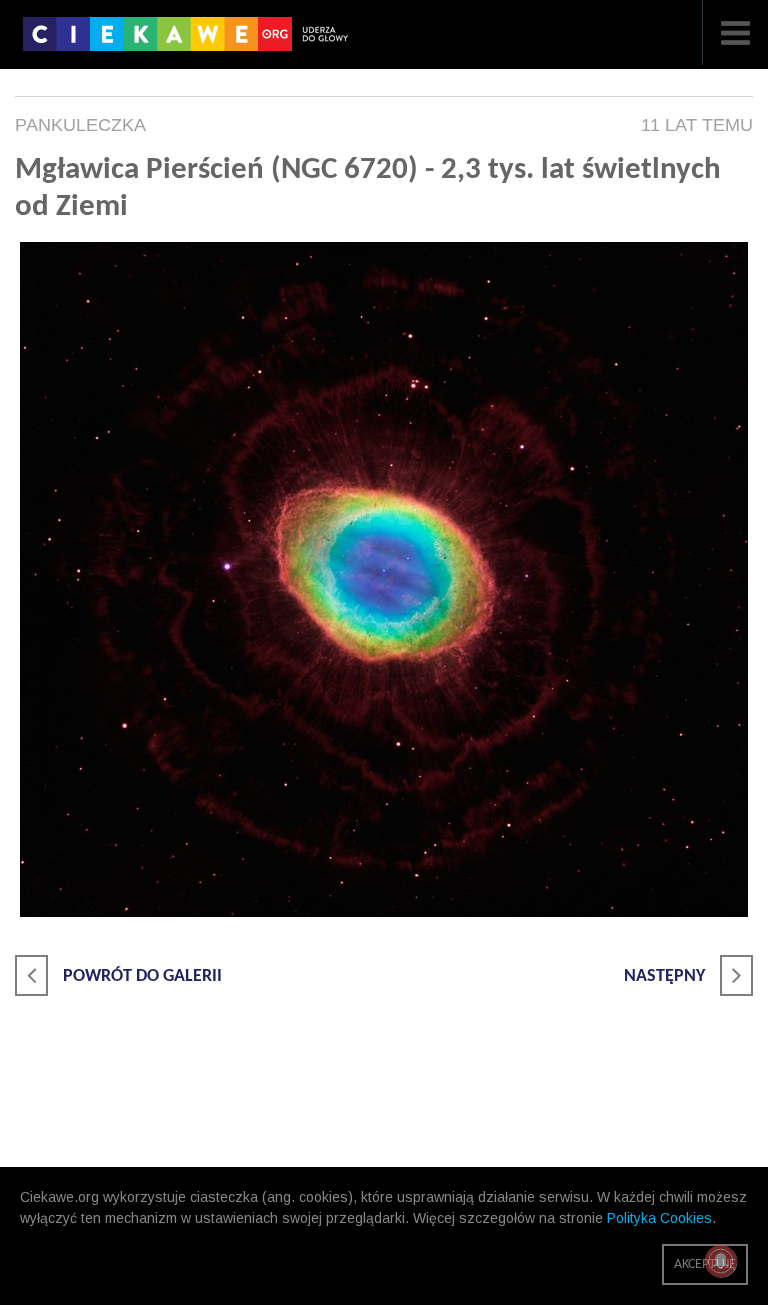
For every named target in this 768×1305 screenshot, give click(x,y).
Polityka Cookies (659, 1218)
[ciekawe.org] (191, 41)
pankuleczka (80, 125)
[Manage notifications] (721, 1261)
